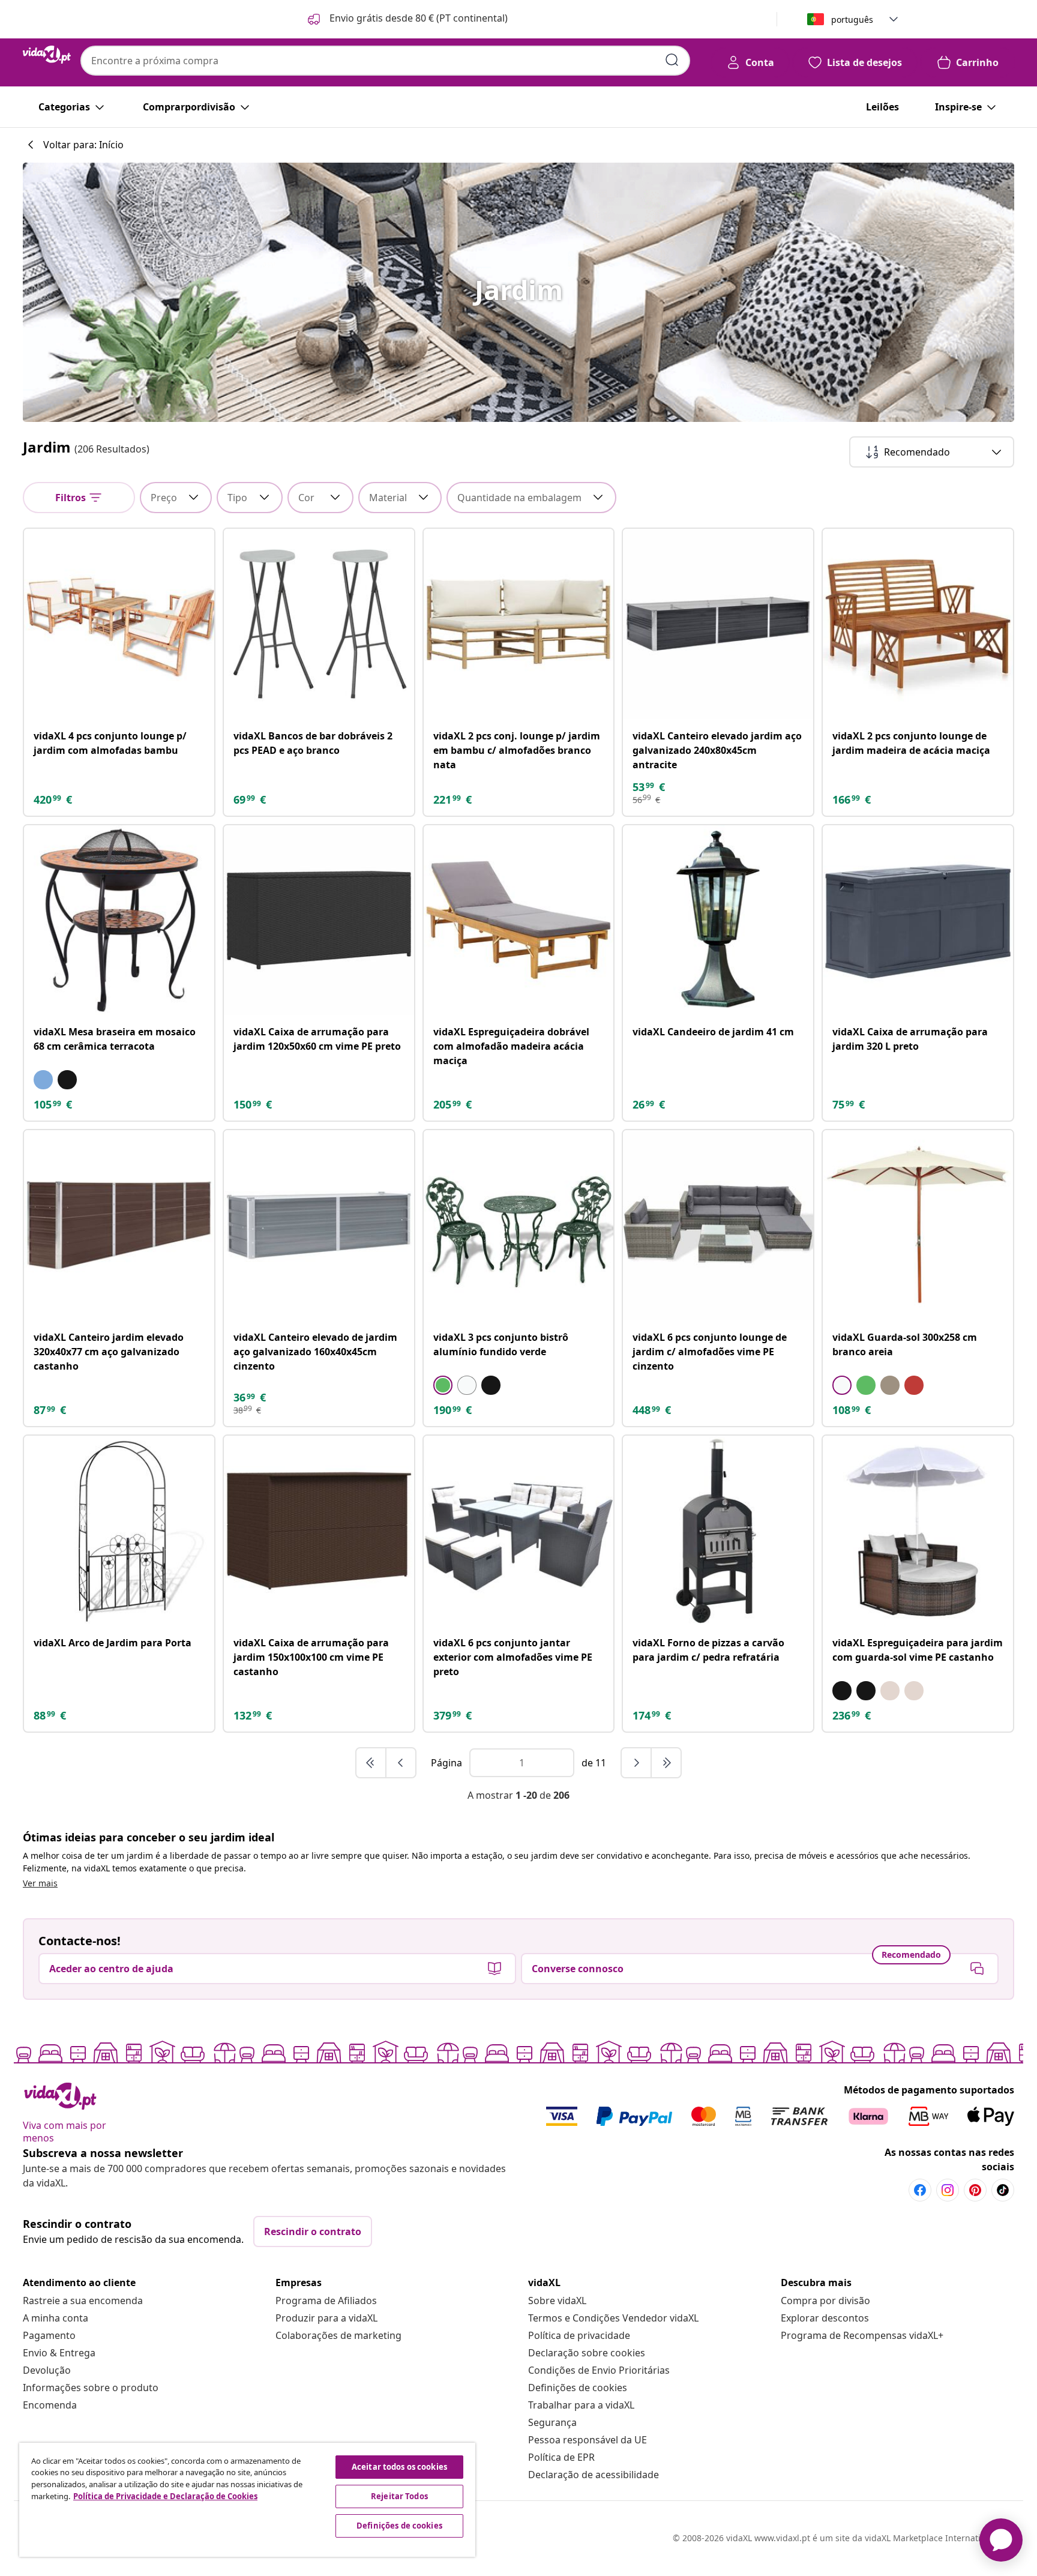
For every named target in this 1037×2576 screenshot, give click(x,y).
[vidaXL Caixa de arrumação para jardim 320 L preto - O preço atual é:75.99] (918, 920)
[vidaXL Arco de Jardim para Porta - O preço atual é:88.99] (119, 1531)
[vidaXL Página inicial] (47, 55)
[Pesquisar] (672, 60)
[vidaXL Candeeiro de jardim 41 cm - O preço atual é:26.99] (718, 920)
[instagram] (948, 2190)
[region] (247, 2500)
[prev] (401, 1763)
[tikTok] (1003, 2190)
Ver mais (40, 1883)
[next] (637, 1763)
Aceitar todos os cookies (399, 2467)
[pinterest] (975, 2190)
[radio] (43, 1080)
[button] (407, 19)
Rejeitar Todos (399, 2496)
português (852, 20)
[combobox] (385, 61)
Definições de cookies (578, 2388)
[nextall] (666, 1763)
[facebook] (920, 2190)
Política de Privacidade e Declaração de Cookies (165, 2496)
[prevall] (371, 1763)
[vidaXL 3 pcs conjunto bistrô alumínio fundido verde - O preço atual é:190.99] (519, 1225)
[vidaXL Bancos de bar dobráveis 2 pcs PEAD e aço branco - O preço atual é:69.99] (319, 624)
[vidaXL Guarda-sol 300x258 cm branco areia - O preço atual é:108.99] (918, 1225)
